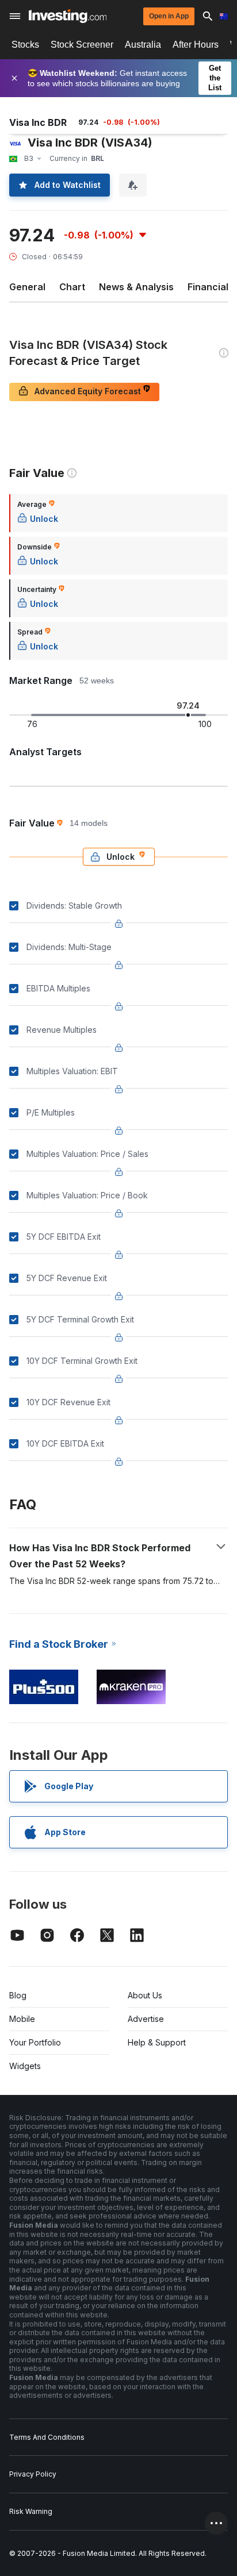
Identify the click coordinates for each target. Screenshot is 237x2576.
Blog (18, 1995)
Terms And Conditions (47, 2437)
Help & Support (157, 2042)
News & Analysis (136, 287)
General (27, 287)
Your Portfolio (35, 2042)
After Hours (196, 45)
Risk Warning (31, 2511)
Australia (143, 45)
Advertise (146, 2019)
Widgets (25, 2066)
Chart (72, 287)
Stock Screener (82, 45)
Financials (211, 287)
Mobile (22, 2019)
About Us (145, 1995)
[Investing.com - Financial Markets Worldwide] (68, 16)
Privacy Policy (33, 2474)
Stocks (25, 45)
